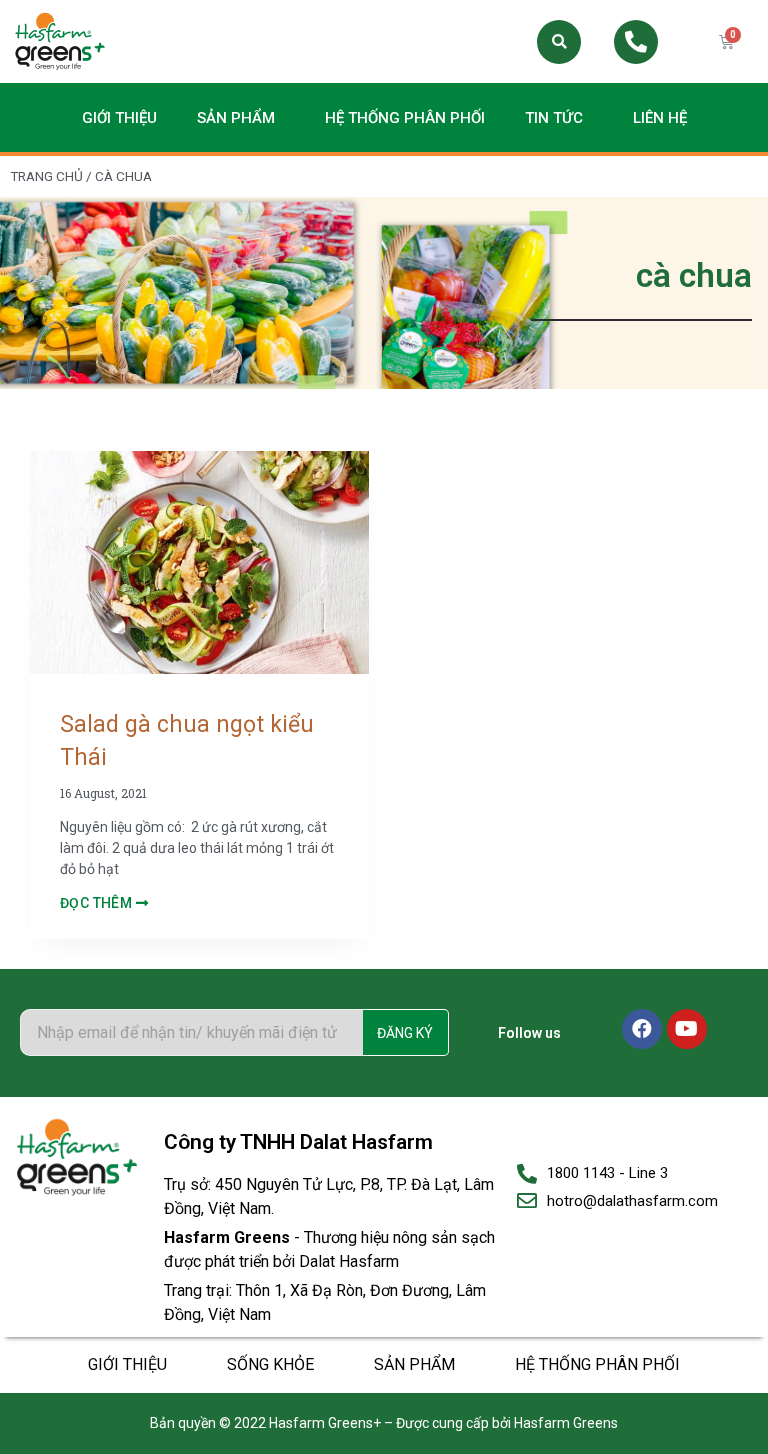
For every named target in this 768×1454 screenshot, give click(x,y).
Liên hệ (660, 118)
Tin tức (554, 118)
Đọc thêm (98, 903)
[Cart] (726, 42)
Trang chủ (46, 176)
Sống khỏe (270, 1364)
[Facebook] (642, 1029)
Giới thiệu (119, 118)
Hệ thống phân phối (405, 118)
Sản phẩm (236, 118)
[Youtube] (687, 1029)
